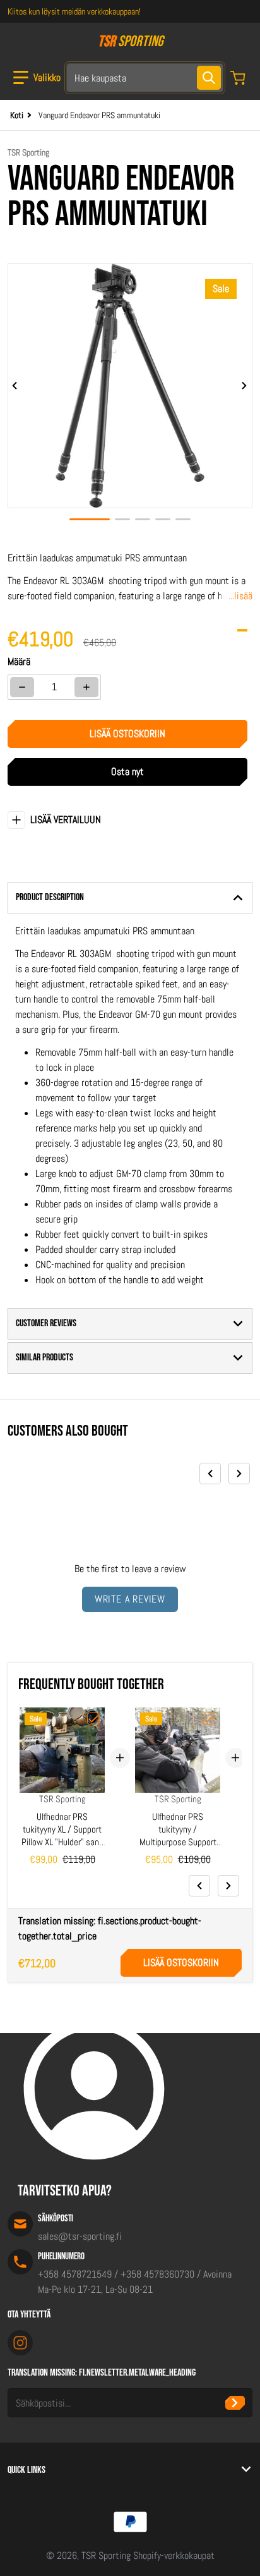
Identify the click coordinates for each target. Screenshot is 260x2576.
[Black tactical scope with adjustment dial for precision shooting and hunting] (122, 519)
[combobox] (145, 78)
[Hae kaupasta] (209, 78)
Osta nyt (127, 772)
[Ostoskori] (239, 78)
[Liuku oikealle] (245, 386)
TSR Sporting (106, 2555)
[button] (37, 78)
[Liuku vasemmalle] (15, 386)
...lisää (240, 596)
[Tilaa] (235, 2403)
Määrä (19, 662)
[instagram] (20, 2343)
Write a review (130, 1599)
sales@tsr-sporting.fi (80, 2236)
